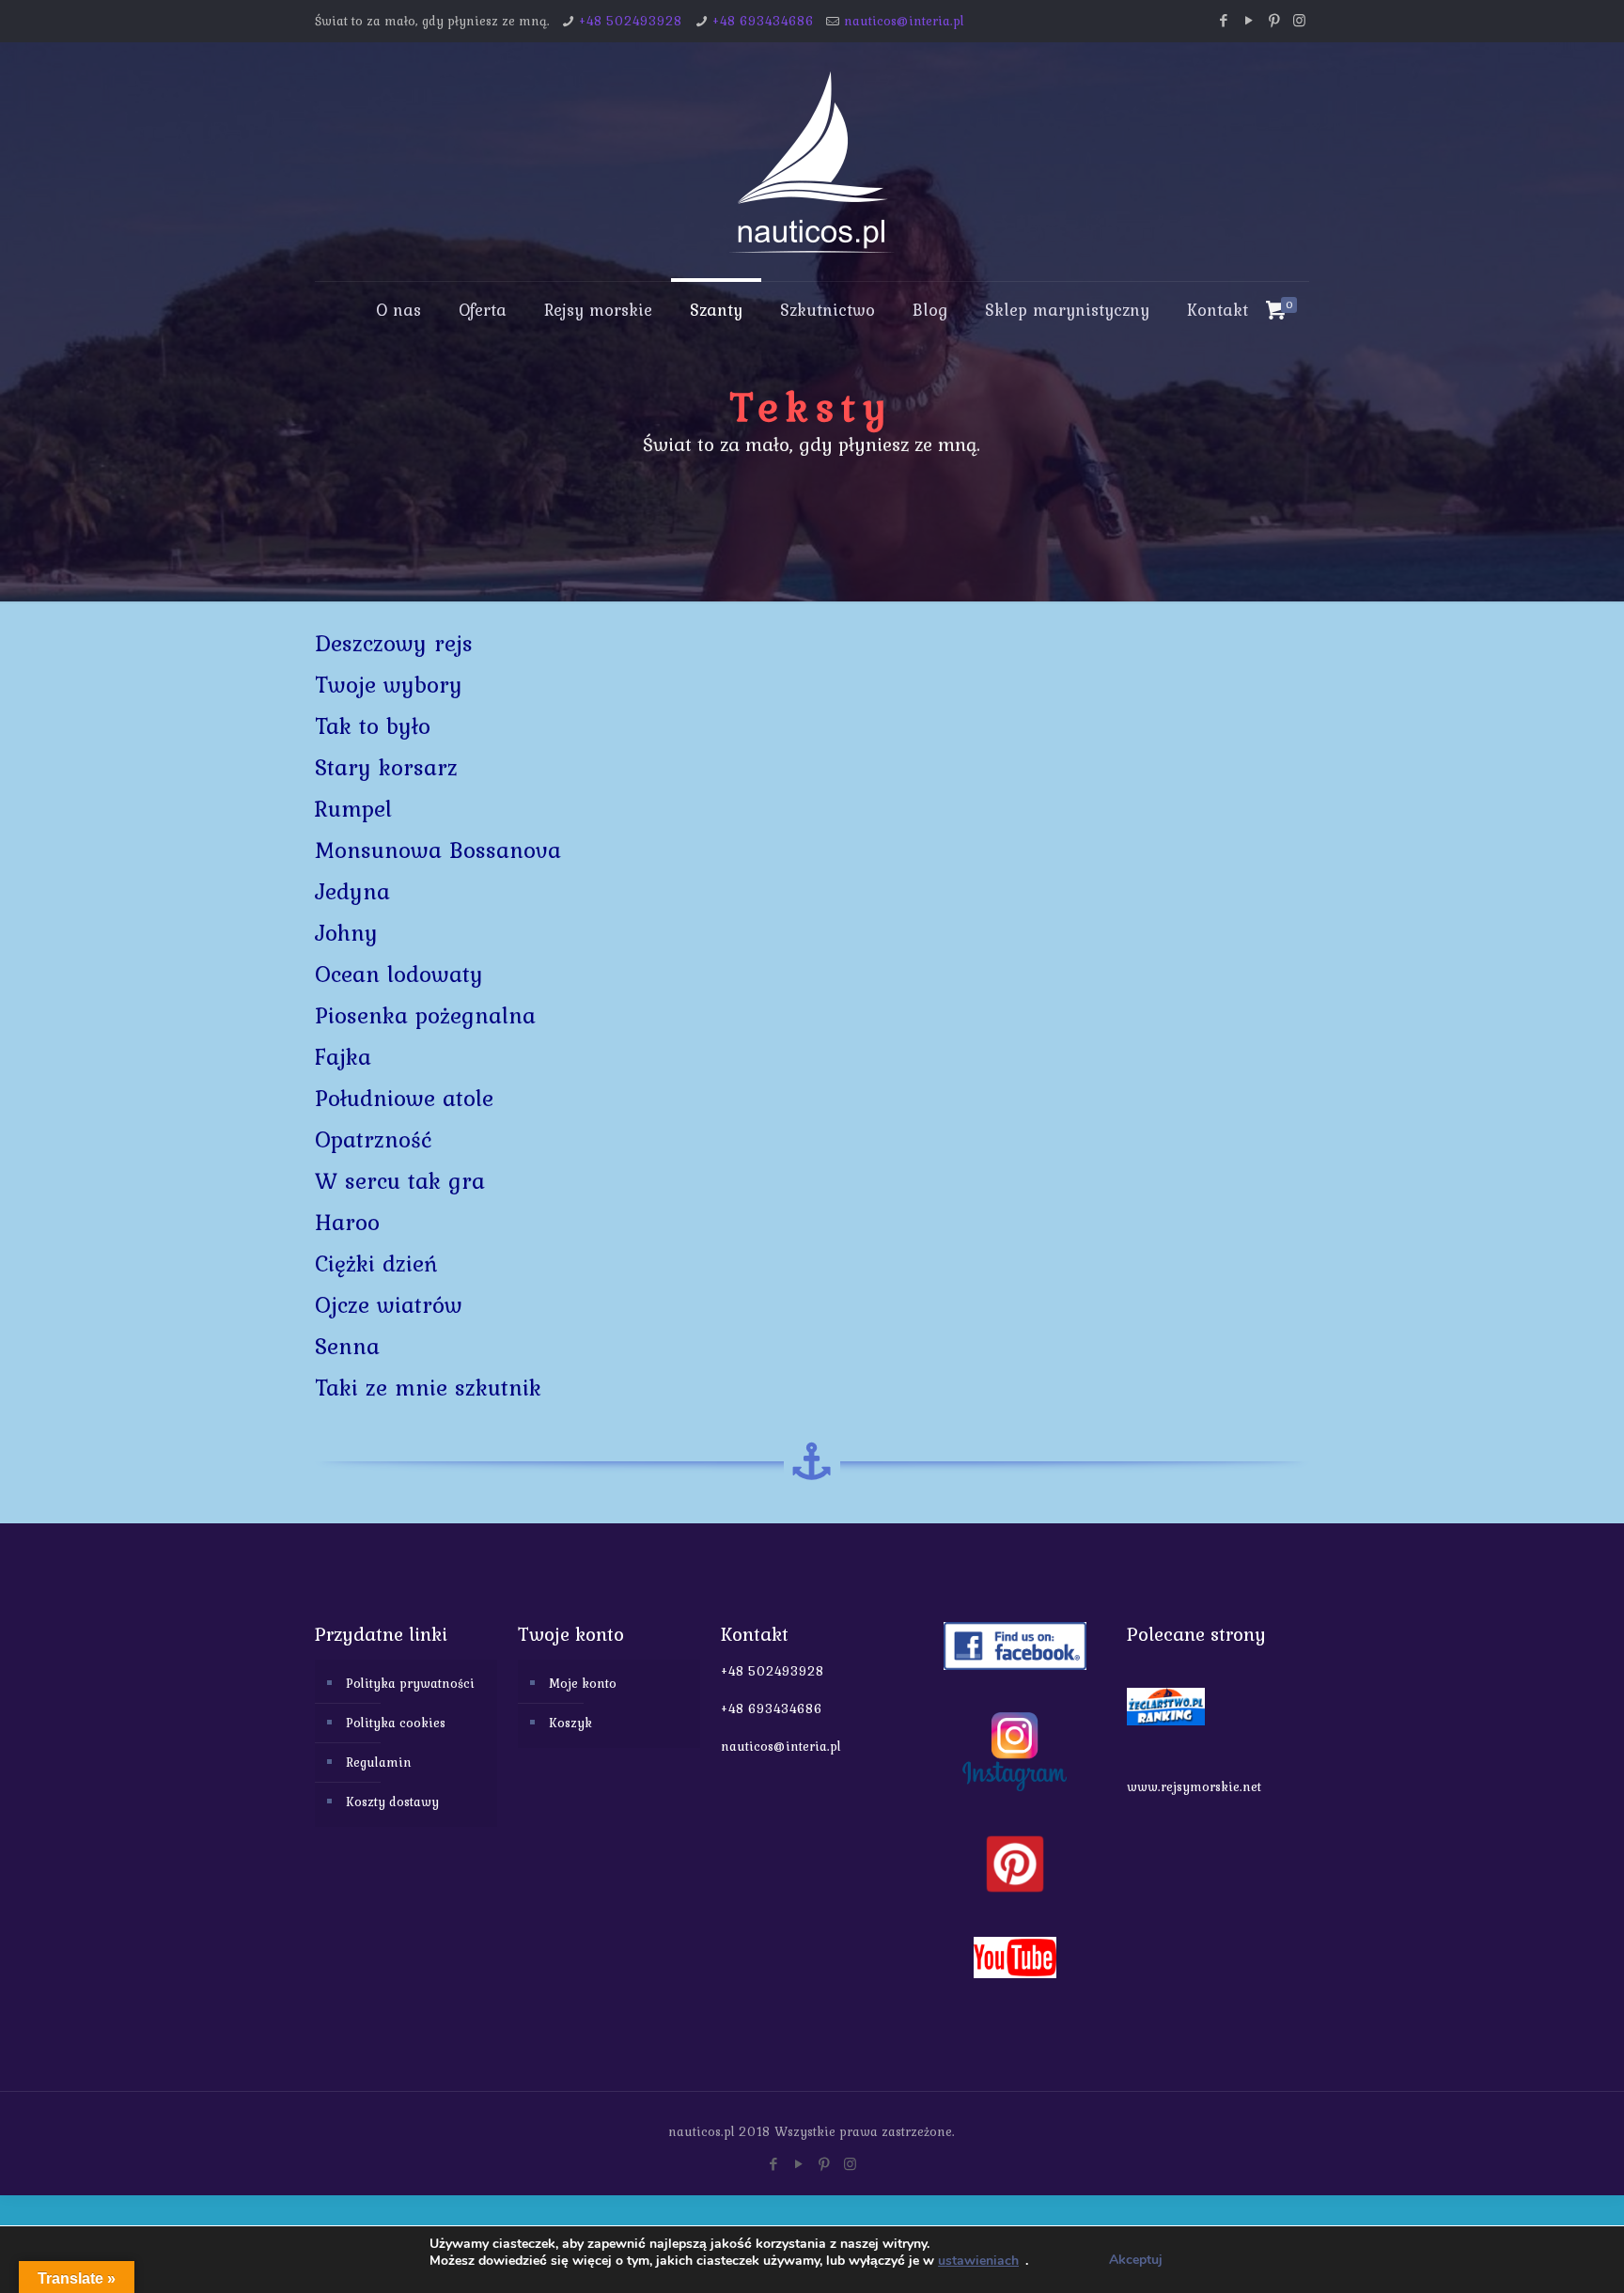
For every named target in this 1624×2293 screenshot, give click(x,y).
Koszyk (570, 1723)
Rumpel (353, 809)
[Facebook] (1223, 21)
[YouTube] (1249, 21)
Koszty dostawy (392, 1802)
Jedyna (352, 891)
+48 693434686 (763, 21)
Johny (346, 933)
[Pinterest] (1274, 21)
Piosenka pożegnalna (425, 1015)
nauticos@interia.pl (904, 21)
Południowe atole (404, 1098)
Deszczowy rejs (394, 643)
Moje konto (583, 1683)
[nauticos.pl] (812, 162)
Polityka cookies (396, 1723)
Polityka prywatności (410, 1683)
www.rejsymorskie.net (1194, 1786)
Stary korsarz (386, 767)
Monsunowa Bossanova (438, 850)
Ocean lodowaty (399, 974)
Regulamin (379, 1762)
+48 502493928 (631, 21)
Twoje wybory (389, 685)
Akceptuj (1136, 2260)
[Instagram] (1299, 21)
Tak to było (373, 726)
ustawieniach (978, 2261)
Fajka (343, 1057)
